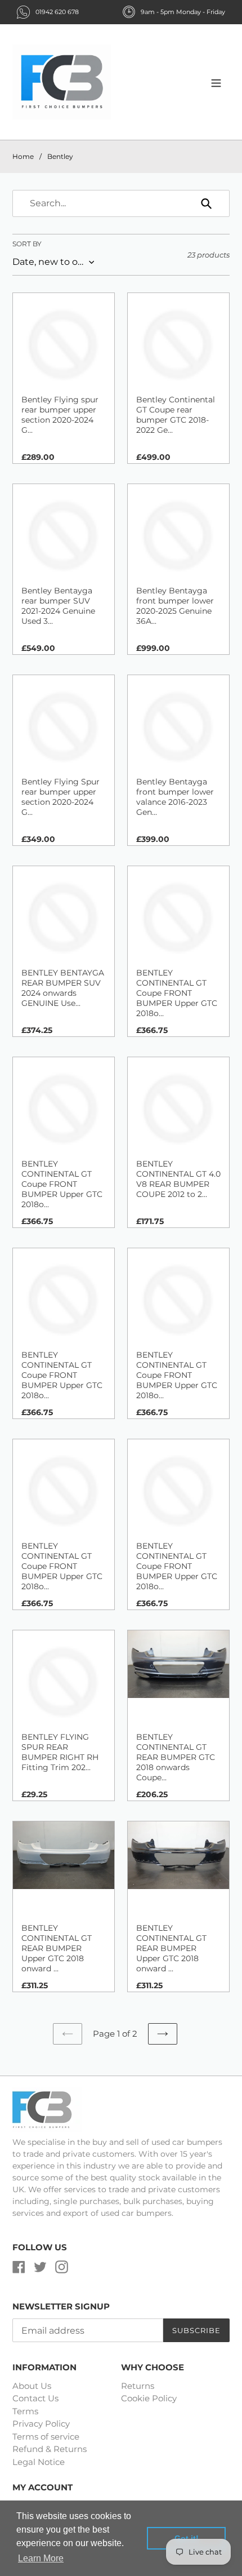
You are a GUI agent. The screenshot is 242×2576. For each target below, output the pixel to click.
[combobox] (121, 203)
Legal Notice (39, 2462)
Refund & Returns (50, 2449)
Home (23, 156)
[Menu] (216, 82)
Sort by (27, 244)
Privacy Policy (41, 2424)
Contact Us (35, 2398)
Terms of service (46, 2437)
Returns (138, 2386)
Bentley (60, 156)
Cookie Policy (149, 2398)
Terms (25, 2411)
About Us (32, 2386)
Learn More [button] (41, 2558)
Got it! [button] (187, 2538)
